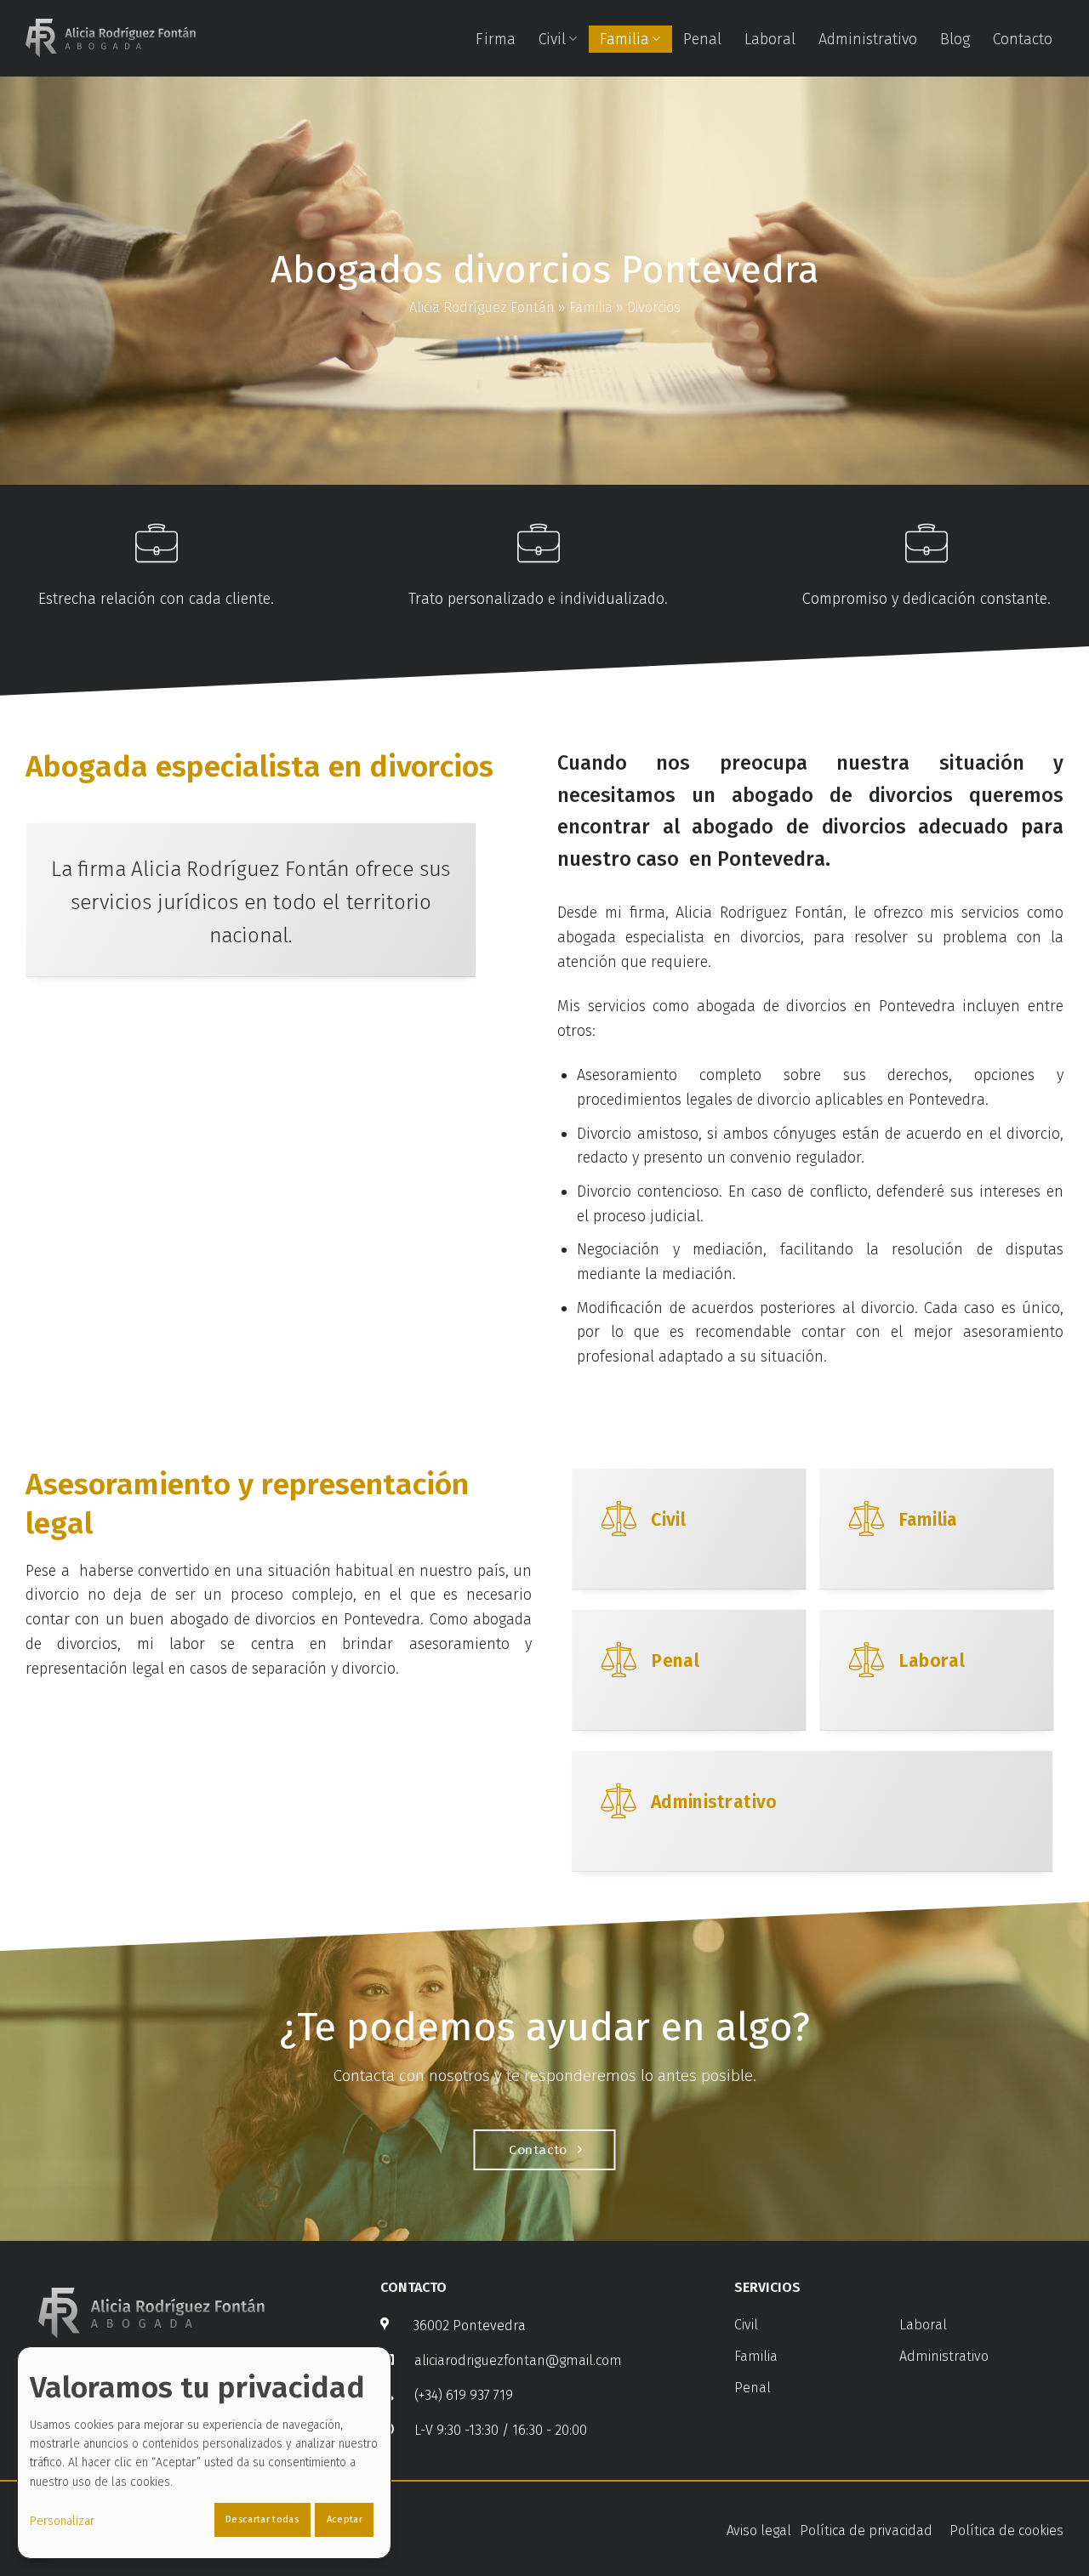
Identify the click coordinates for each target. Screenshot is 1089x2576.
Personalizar (62, 2521)
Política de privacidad (866, 2531)
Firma (496, 39)
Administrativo (868, 39)
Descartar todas (262, 2519)
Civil (552, 39)
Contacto (1023, 39)
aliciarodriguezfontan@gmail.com (518, 2360)
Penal (702, 39)
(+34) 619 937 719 (464, 2395)
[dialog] (204, 2453)
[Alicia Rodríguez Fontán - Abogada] (111, 38)
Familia (624, 39)
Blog (955, 39)
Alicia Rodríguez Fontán (482, 307)
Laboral (770, 39)
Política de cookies (1006, 2531)
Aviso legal (759, 2531)
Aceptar (345, 2519)
